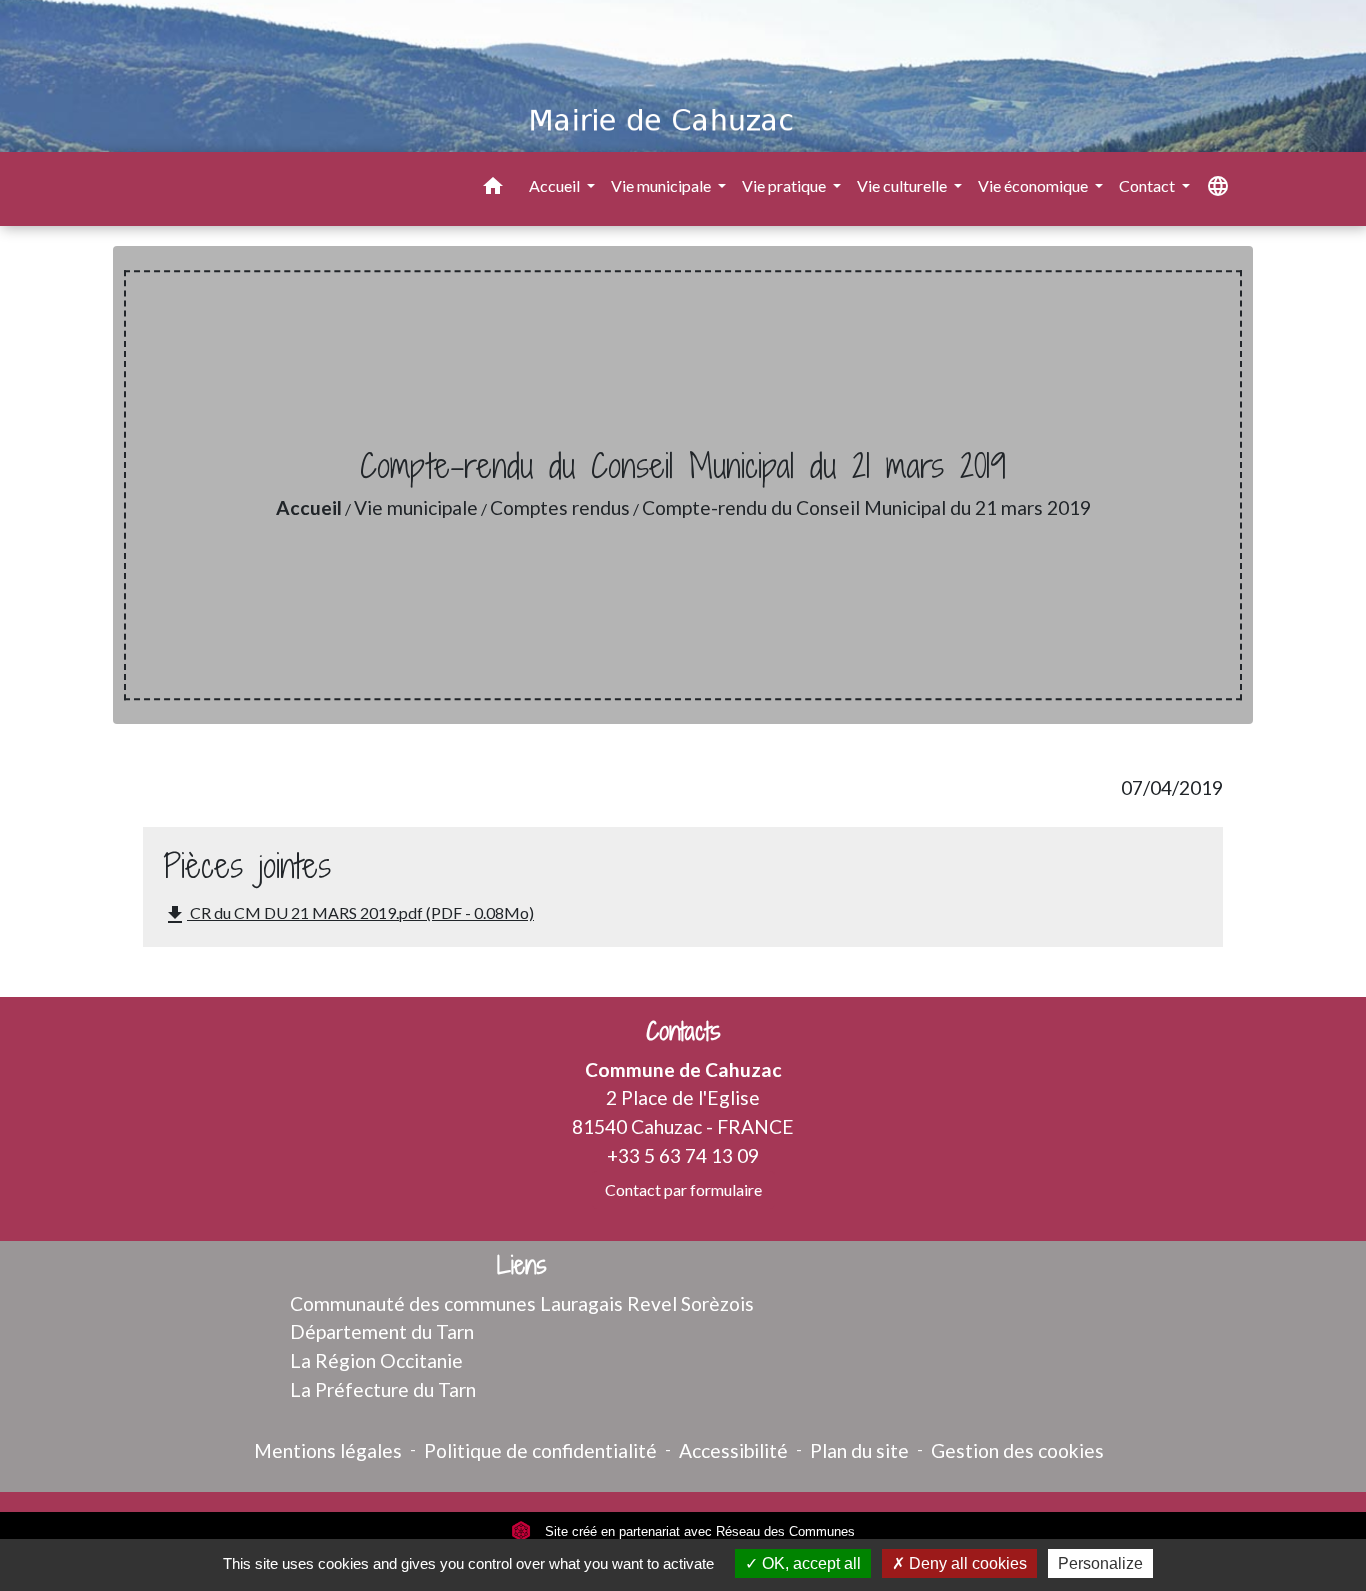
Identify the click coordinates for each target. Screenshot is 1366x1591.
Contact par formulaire (683, 1189)
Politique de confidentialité (540, 1450)
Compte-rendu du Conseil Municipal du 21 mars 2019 (866, 507)
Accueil (309, 507)
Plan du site (859, 1450)
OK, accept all (809, 1563)
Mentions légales (328, 1450)
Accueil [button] (556, 185)
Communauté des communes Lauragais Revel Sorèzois (522, 1303)
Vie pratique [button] (785, 185)
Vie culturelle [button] (903, 185)
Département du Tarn (382, 1331)
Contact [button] (1148, 185)
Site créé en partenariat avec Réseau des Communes (698, 1531)
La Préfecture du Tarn (383, 1389)
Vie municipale (416, 507)
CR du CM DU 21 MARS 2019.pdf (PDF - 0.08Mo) (348, 915)
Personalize (1100, 1563)
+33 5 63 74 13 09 (683, 1155)
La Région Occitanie (376, 1360)
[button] (493, 189)
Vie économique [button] (1034, 185)
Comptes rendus (560, 507)
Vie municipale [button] (662, 185)
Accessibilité (733, 1450)
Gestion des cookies (1017, 1450)
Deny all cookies (966, 1563)
